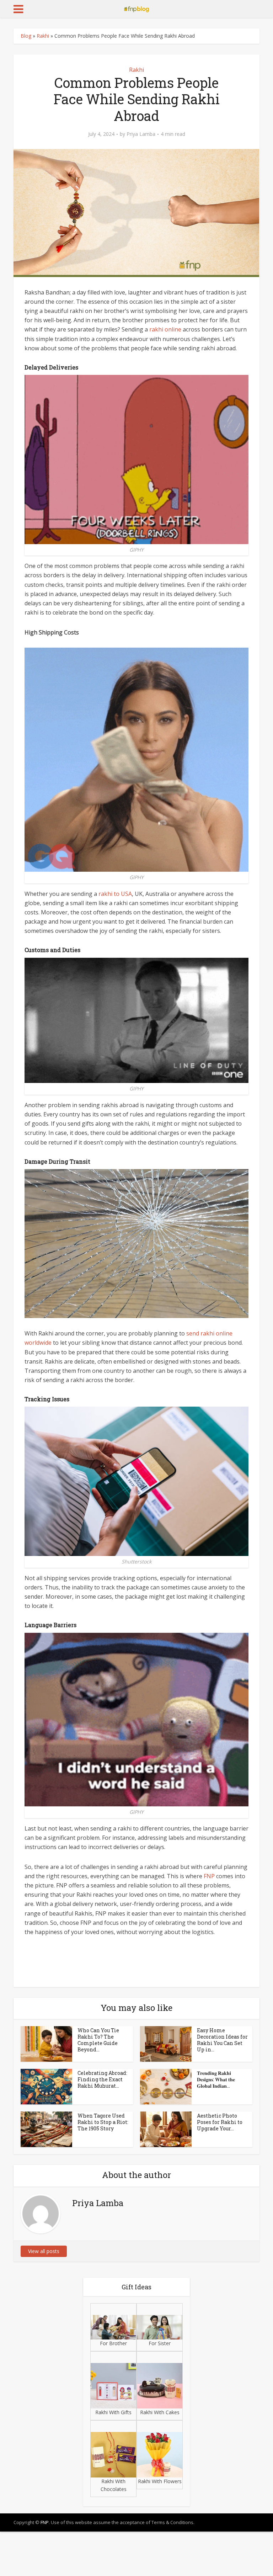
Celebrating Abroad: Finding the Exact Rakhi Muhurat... (102, 2079)
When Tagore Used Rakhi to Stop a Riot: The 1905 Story (103, 2122)
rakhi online (165, 329)
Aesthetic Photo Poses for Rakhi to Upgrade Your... (220, 2122)
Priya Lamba (141, 134)
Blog (26, 36)
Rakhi (43, 36)
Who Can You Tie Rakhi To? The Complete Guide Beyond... (98, 2040)
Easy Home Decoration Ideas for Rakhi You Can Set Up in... (222, 2040)
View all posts (44, 2251)
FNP (209, 1876)
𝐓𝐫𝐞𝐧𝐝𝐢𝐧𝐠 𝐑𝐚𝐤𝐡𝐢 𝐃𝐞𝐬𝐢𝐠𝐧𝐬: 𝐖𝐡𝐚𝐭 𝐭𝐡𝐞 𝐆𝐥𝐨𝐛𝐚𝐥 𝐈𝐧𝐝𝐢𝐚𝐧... (216, 2079)
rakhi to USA (115, 894)
